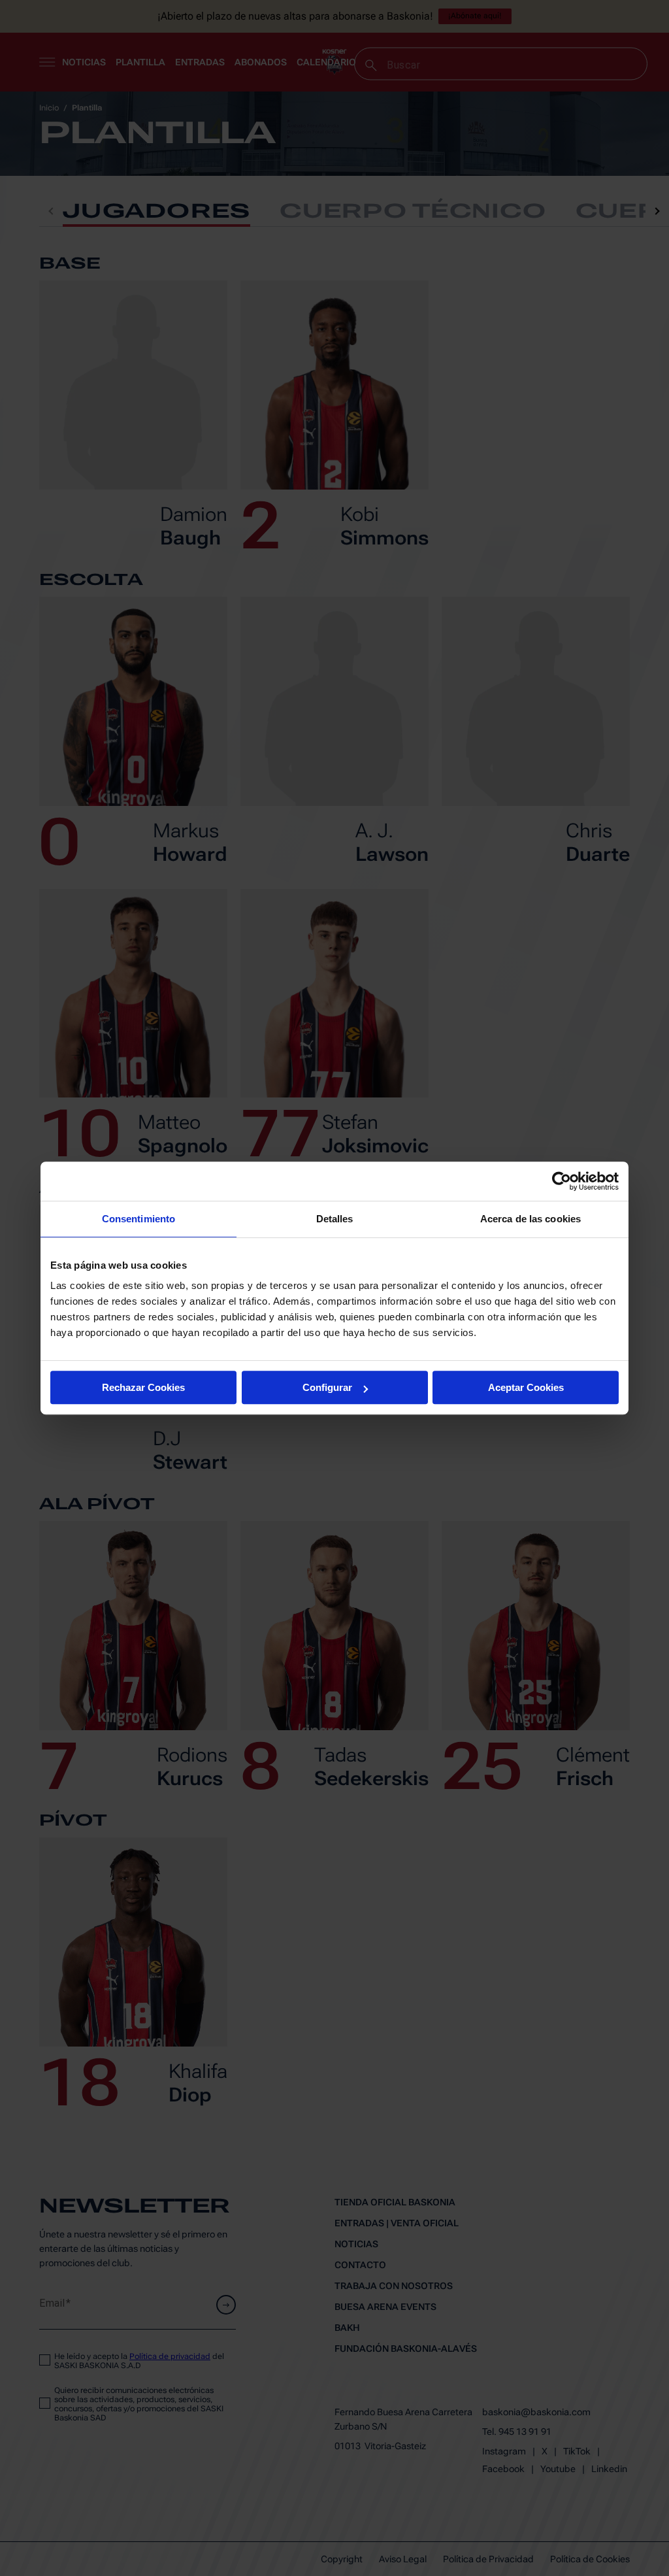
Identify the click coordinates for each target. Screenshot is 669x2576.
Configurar (327, 1387)
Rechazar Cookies (143, 1387)
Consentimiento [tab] (139, 1219)
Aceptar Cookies (526, 1387)
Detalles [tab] (335, 1219)
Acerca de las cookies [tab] (530, 1219)
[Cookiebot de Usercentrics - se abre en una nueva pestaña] (562, 1181)
